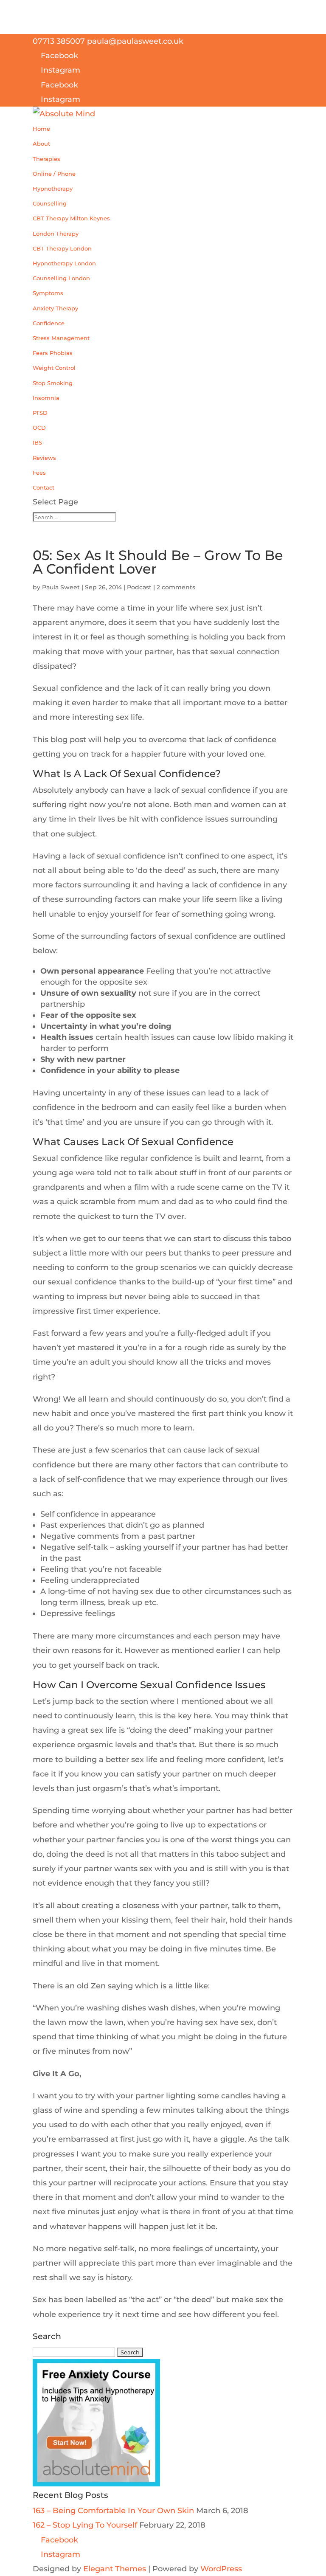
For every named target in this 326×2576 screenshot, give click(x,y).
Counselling (50, 203)
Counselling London (61, 278)
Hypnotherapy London (64, 263)
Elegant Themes (115, 2569)
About (41, 144)
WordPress (221, 2569)
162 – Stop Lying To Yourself (85, 2525)
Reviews (44, 458)
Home (41, 129)
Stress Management (61, 338)
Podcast (139, 587)
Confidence (49, 323)
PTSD (40, 413)
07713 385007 (59, 41)
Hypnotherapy (53, 189)
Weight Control (54, 368)
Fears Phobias (53, 353)
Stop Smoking (53, 383)
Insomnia (46, 398)
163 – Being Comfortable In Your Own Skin (113, 2511)
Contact (44, 487)
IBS (37, 442)
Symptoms (48, 293)
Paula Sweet (61, 587)
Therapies (46, 159)
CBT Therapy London (62, 248)
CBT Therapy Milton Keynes (71, 218)
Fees (39, 473)
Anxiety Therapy (55, 308)
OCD (39, 428)
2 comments (176, 587)
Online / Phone (54, 174)
